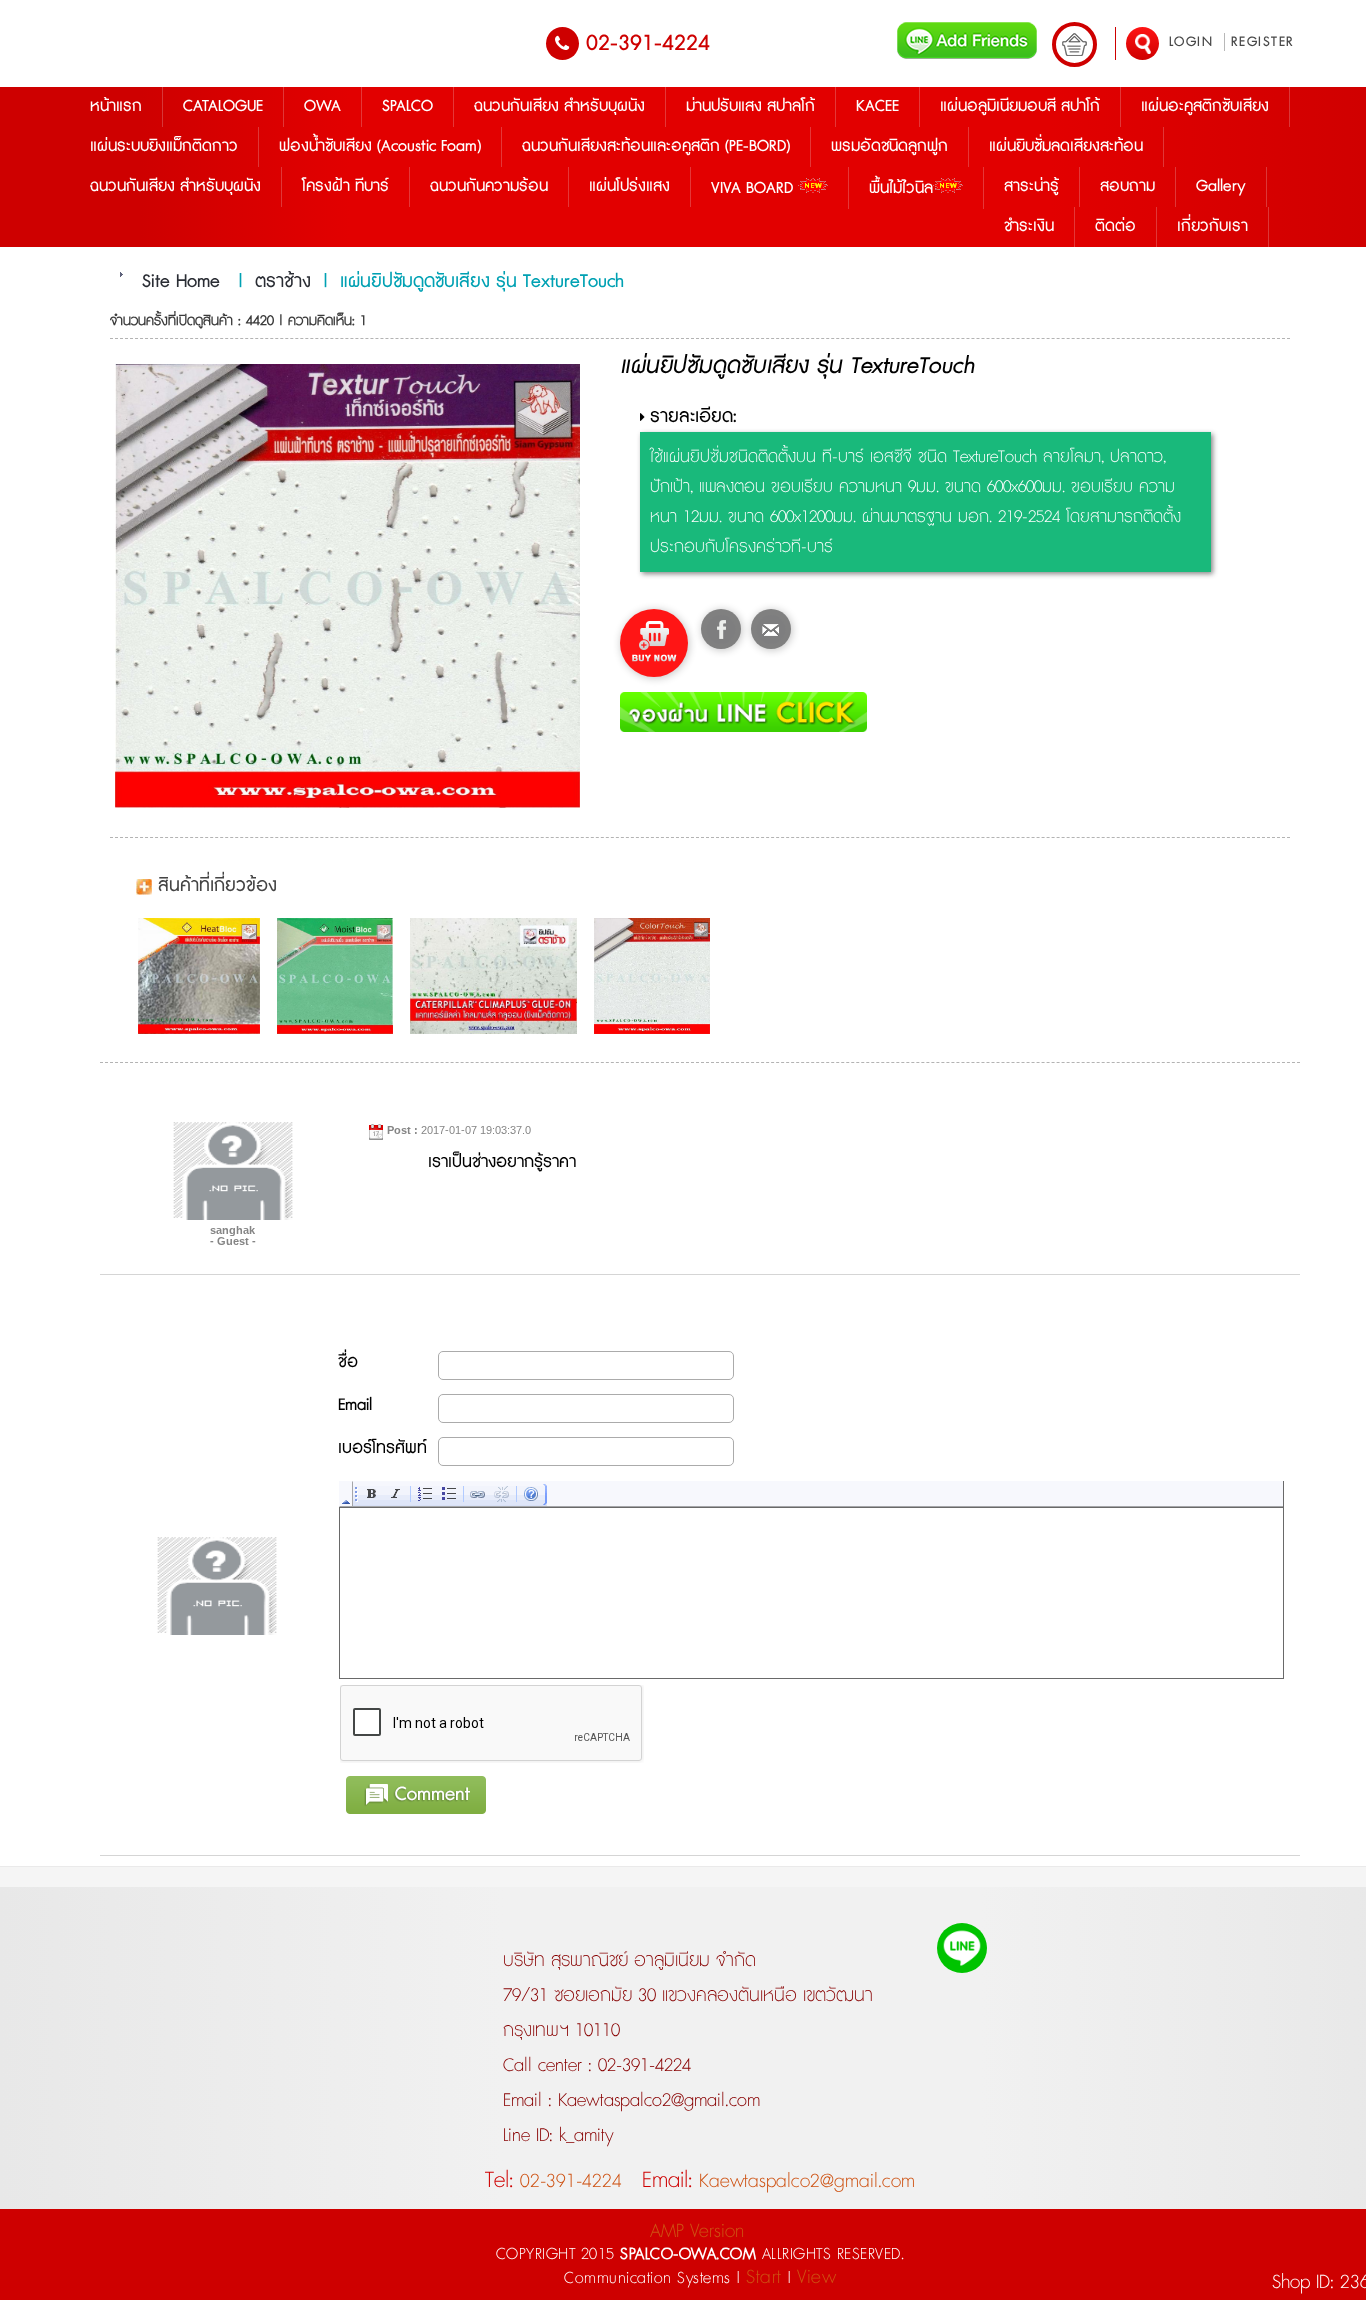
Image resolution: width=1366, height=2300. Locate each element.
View (816, 2277)
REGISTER (1263, 42)
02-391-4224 (648, 43)
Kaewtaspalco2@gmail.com (656, 2101)
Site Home (181, 282)
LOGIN (1191, 42)
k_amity (583, 2136)
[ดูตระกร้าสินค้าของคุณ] (1074, 44)
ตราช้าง (283, 282)
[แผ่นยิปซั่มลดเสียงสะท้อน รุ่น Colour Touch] (657, 976)
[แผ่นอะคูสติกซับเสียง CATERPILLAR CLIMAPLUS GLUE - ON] (498, 976)
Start (764, 2277)
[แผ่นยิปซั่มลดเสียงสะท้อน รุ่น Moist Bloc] (340, 976)
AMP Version (697, 2231)
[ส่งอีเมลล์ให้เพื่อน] (771, 629)
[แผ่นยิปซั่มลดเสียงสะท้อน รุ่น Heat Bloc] (204, 976)
